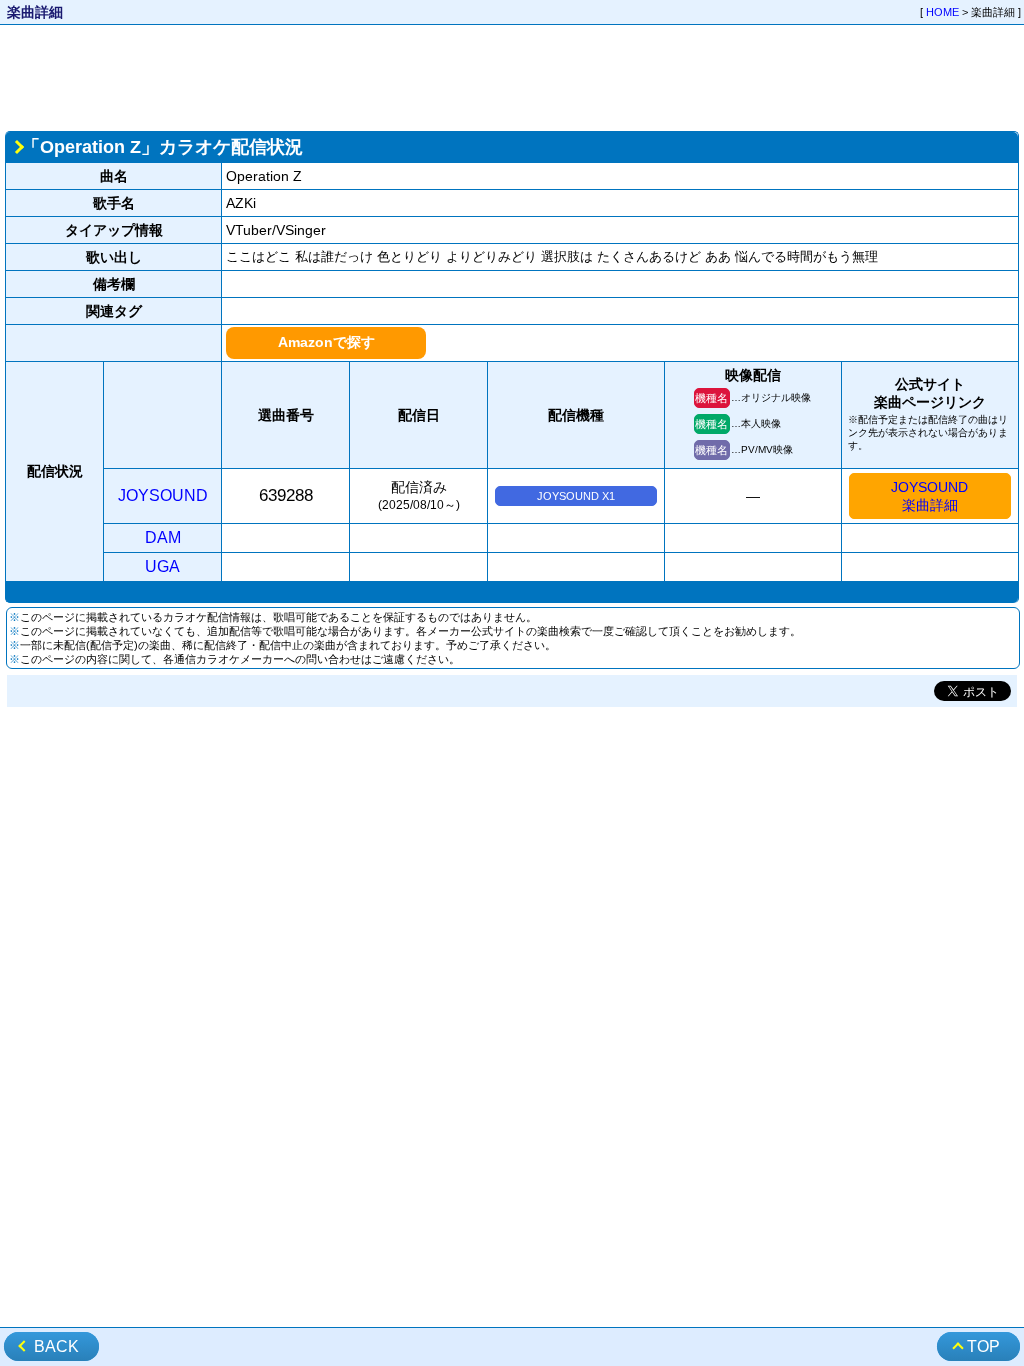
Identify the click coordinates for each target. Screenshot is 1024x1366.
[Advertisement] (512, 76)
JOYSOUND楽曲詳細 (929, 496)
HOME (942, 12)
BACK (56, 1346)
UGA (162, 566)
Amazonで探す (326, 342)
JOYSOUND (163, 495)
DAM (163, 537)
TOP (983, 1346)
